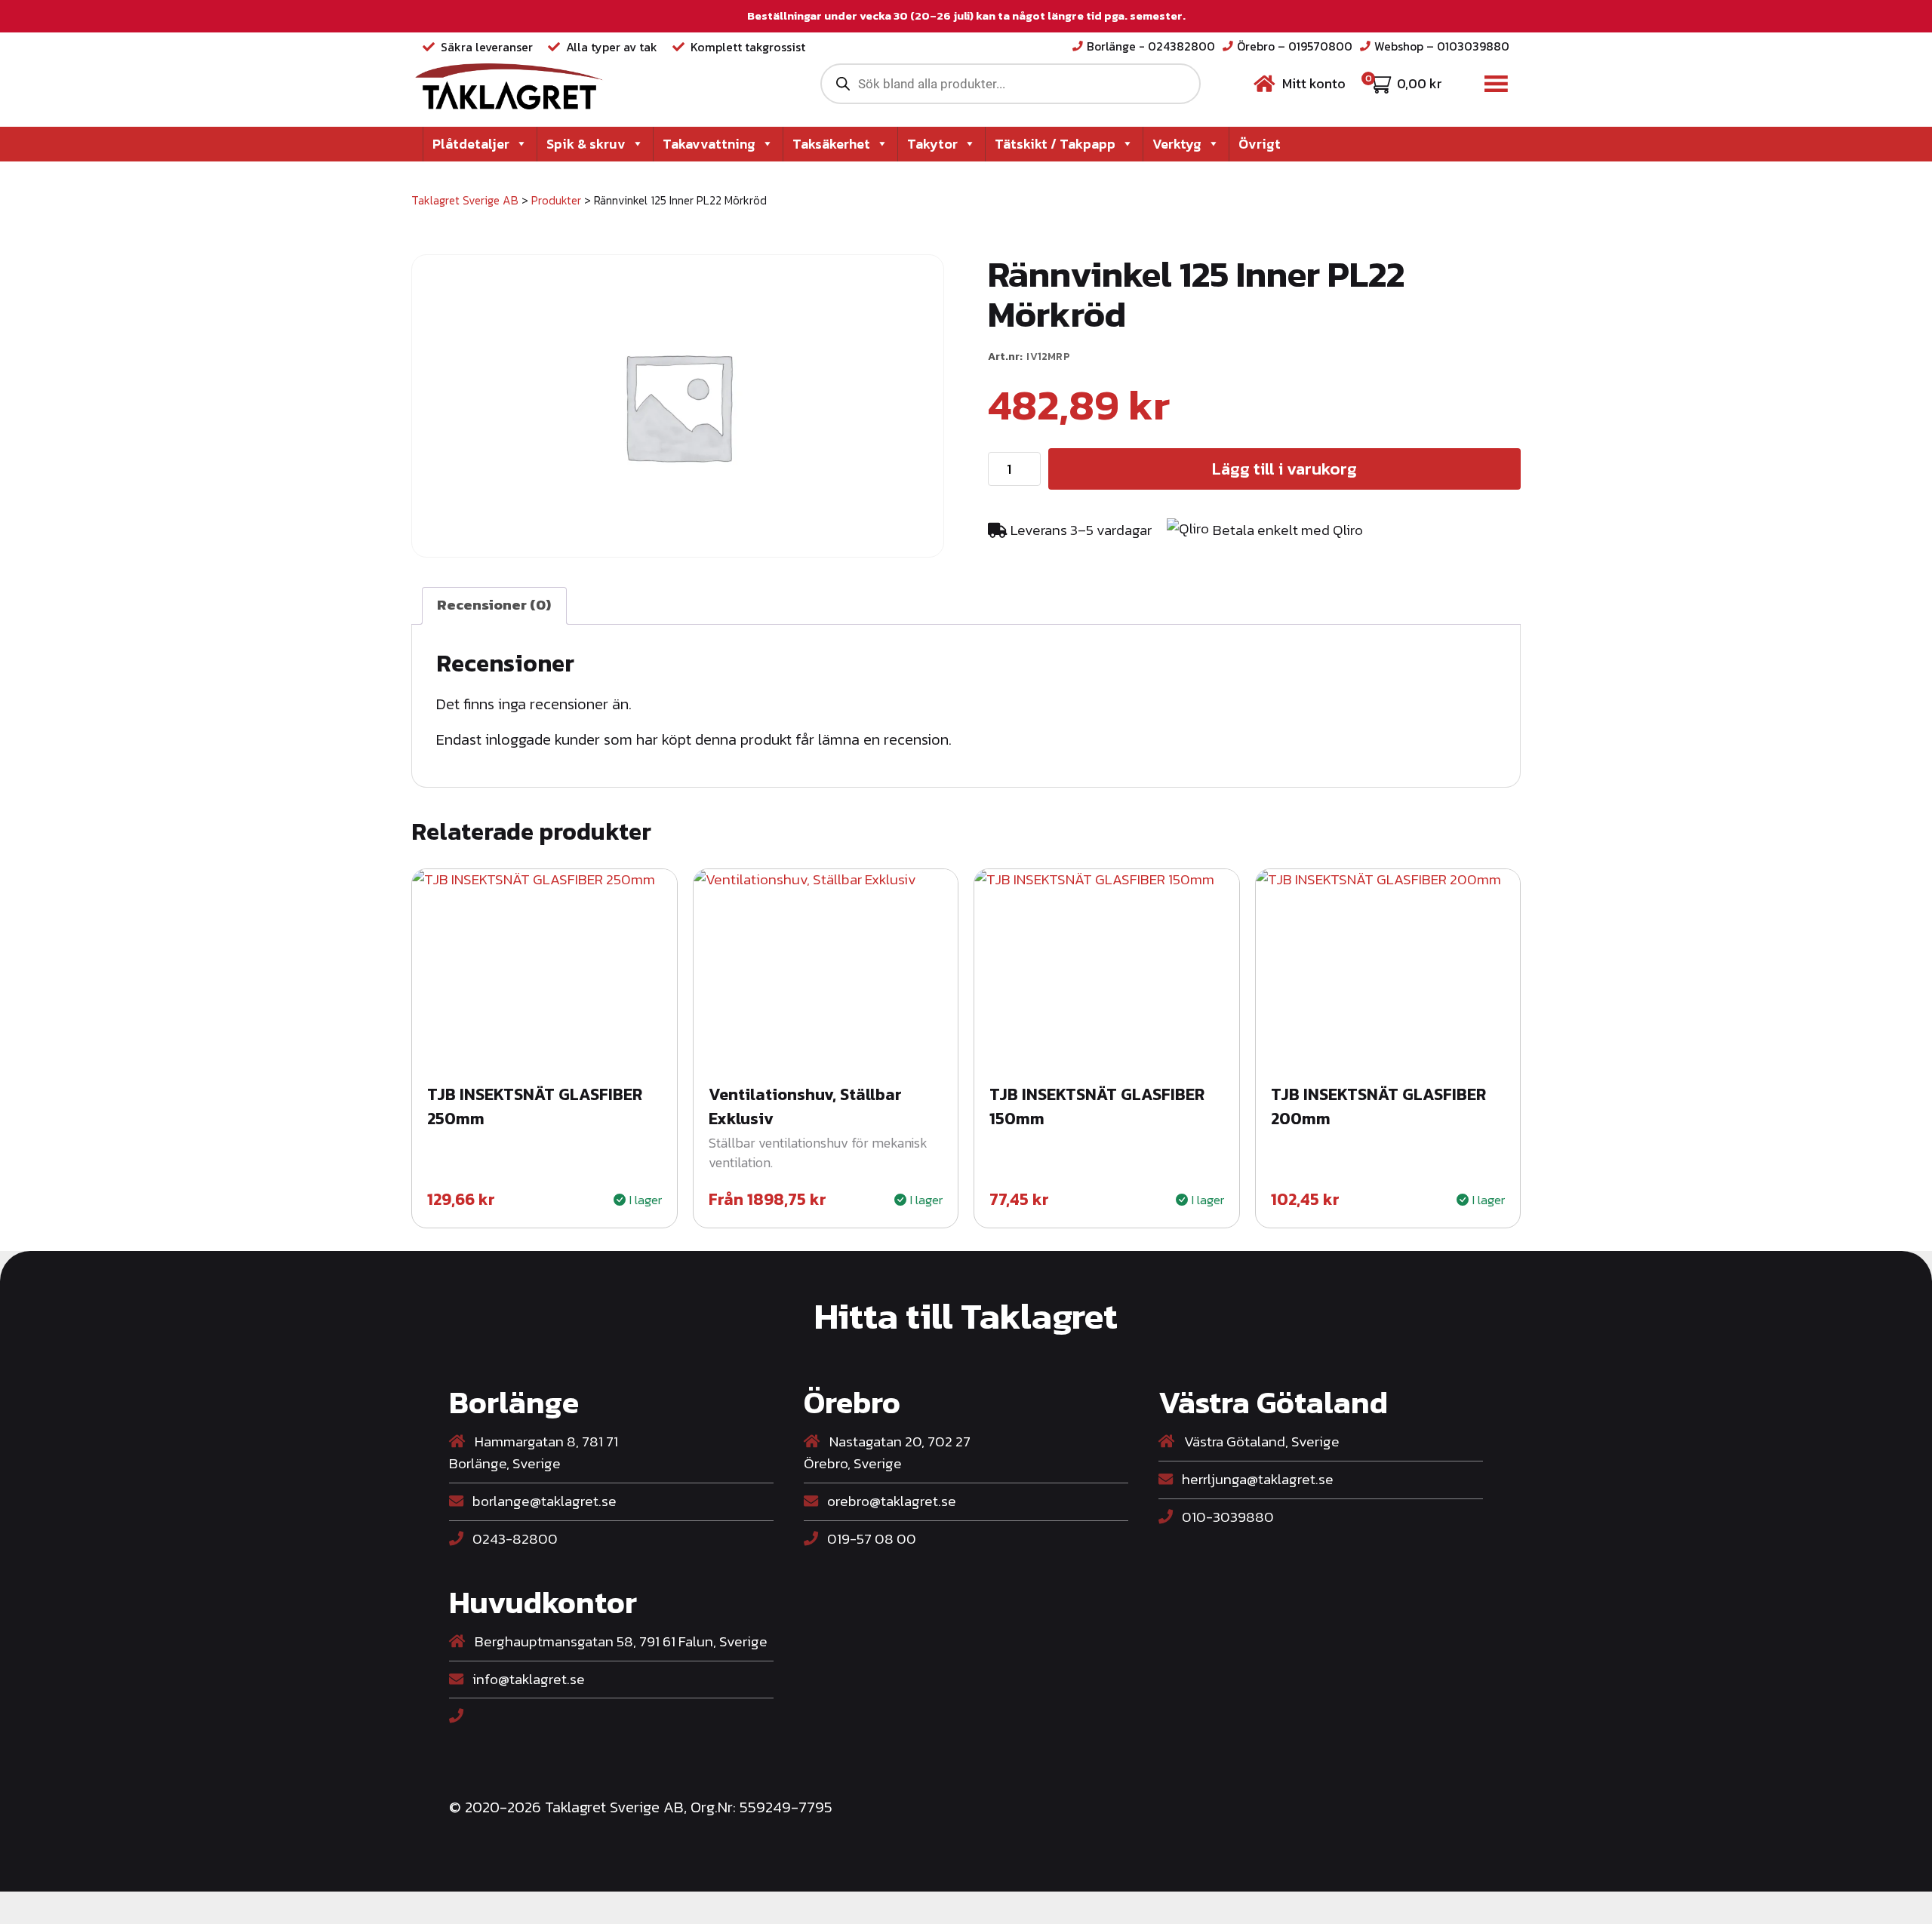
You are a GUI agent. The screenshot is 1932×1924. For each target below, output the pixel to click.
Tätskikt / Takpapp (1055, 144)
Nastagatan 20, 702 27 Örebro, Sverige (887, 1453)
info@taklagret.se (527, 1679)
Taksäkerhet (831, 144)
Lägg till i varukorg (1284, 469)
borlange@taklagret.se (543, 1501)
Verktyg (1177, 144)
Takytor (932, 144)
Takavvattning (709, 144)
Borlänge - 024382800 (1151, 46)
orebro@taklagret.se (890, 1501)
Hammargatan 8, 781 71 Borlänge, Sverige (534, 1453)
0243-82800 (514, 1539)
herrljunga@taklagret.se (1256, 1479)
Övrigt (1260, 144)
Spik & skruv (586, 144)
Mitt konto (1314, 83)
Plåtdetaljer (471, 144)
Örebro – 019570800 (1295, 46)
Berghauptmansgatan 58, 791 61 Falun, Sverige (620, 1642)
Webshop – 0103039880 (1442, 46)
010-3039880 (1226, 1517)
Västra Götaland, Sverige (1260, 1442)
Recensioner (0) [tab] (494, 605)
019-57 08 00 (870, 1539)
